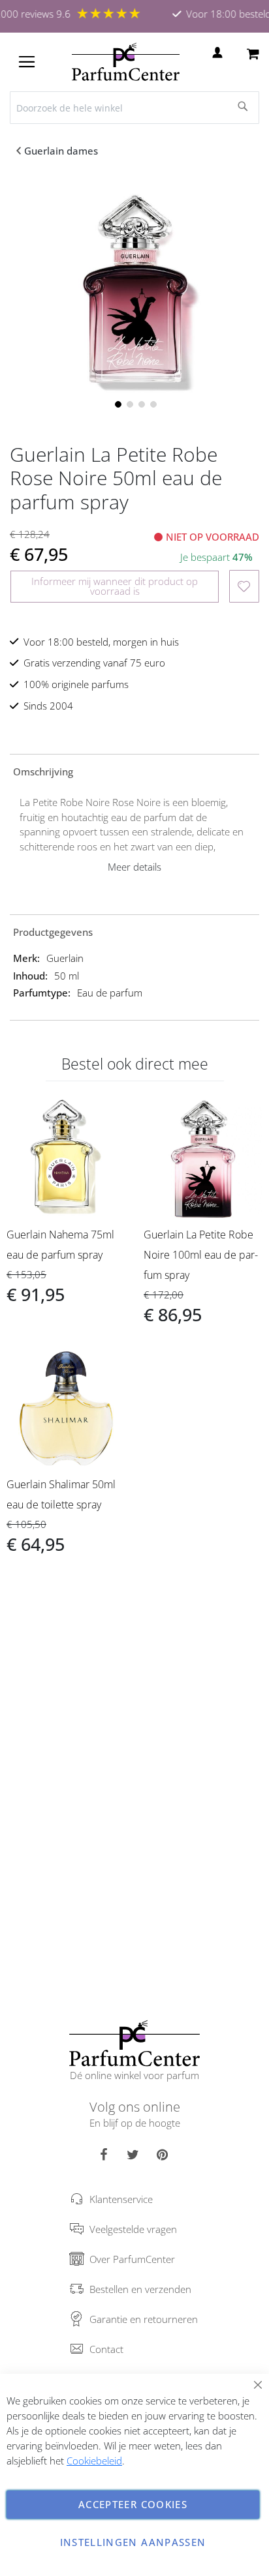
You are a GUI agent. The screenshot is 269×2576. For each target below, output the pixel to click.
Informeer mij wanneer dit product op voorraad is (115, 586)
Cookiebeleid (94, 2461)
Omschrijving (43, 771)
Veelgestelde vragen (133, 2229)
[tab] (134, 771)
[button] (117, 403)
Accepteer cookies (133, 2504)
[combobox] (134, 108)
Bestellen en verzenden (140, 2289)
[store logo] (126, 62)
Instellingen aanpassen (133, 2542)
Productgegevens (53, 932)
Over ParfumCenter (132, 2259)
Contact (106, 2349)
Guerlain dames (61, 151)
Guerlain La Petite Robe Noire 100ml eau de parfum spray (201, 1255)
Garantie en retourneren (144, 2319)
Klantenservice (121, 2199)
